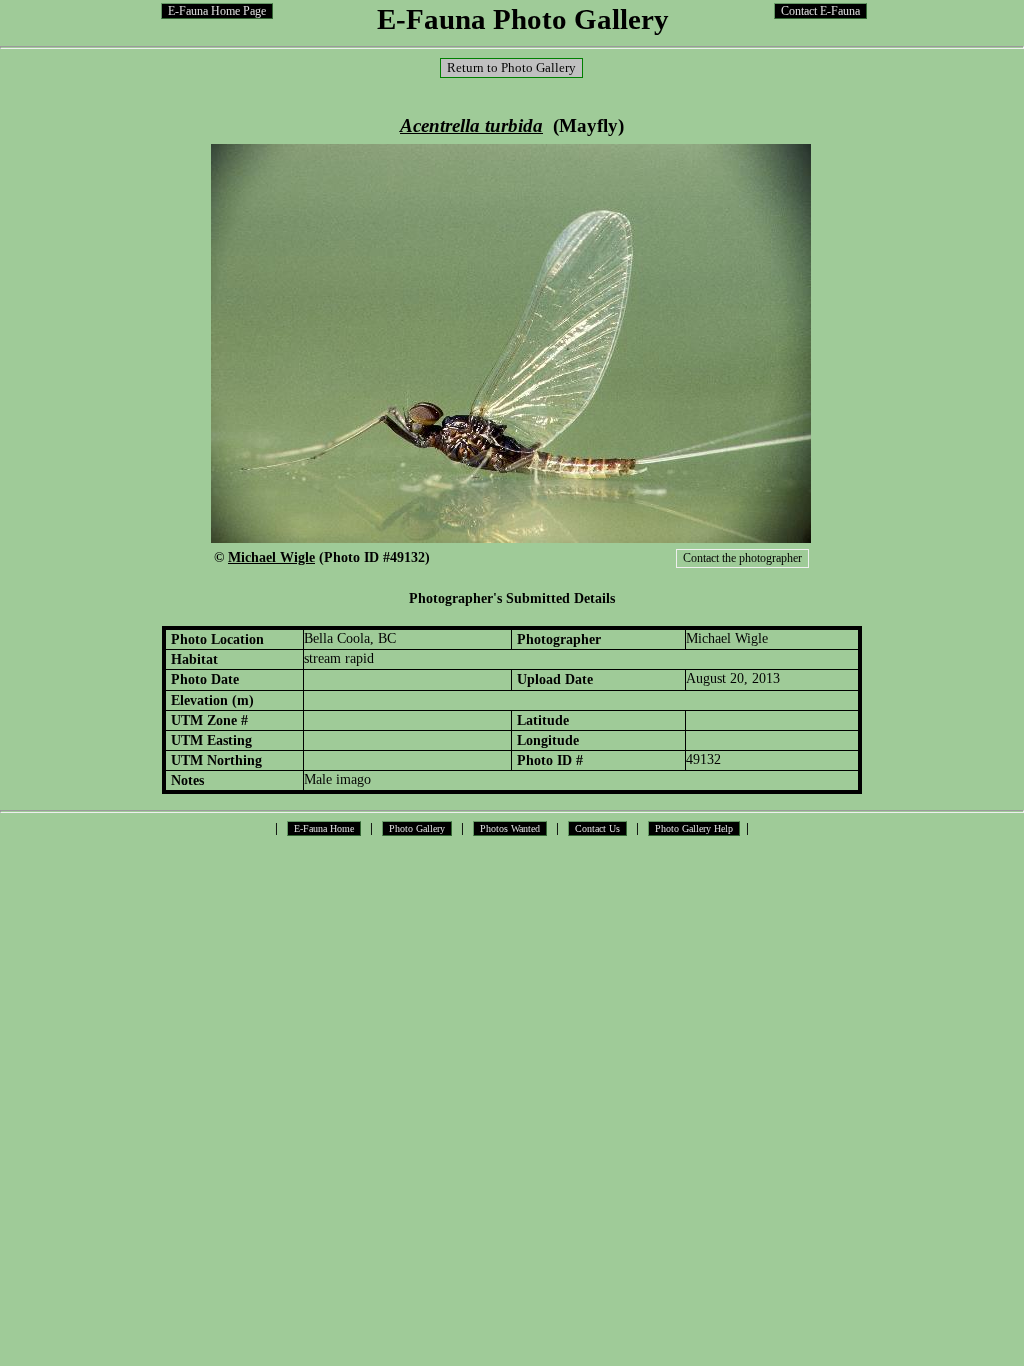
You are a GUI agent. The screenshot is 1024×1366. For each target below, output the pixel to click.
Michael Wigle (271, 557)
